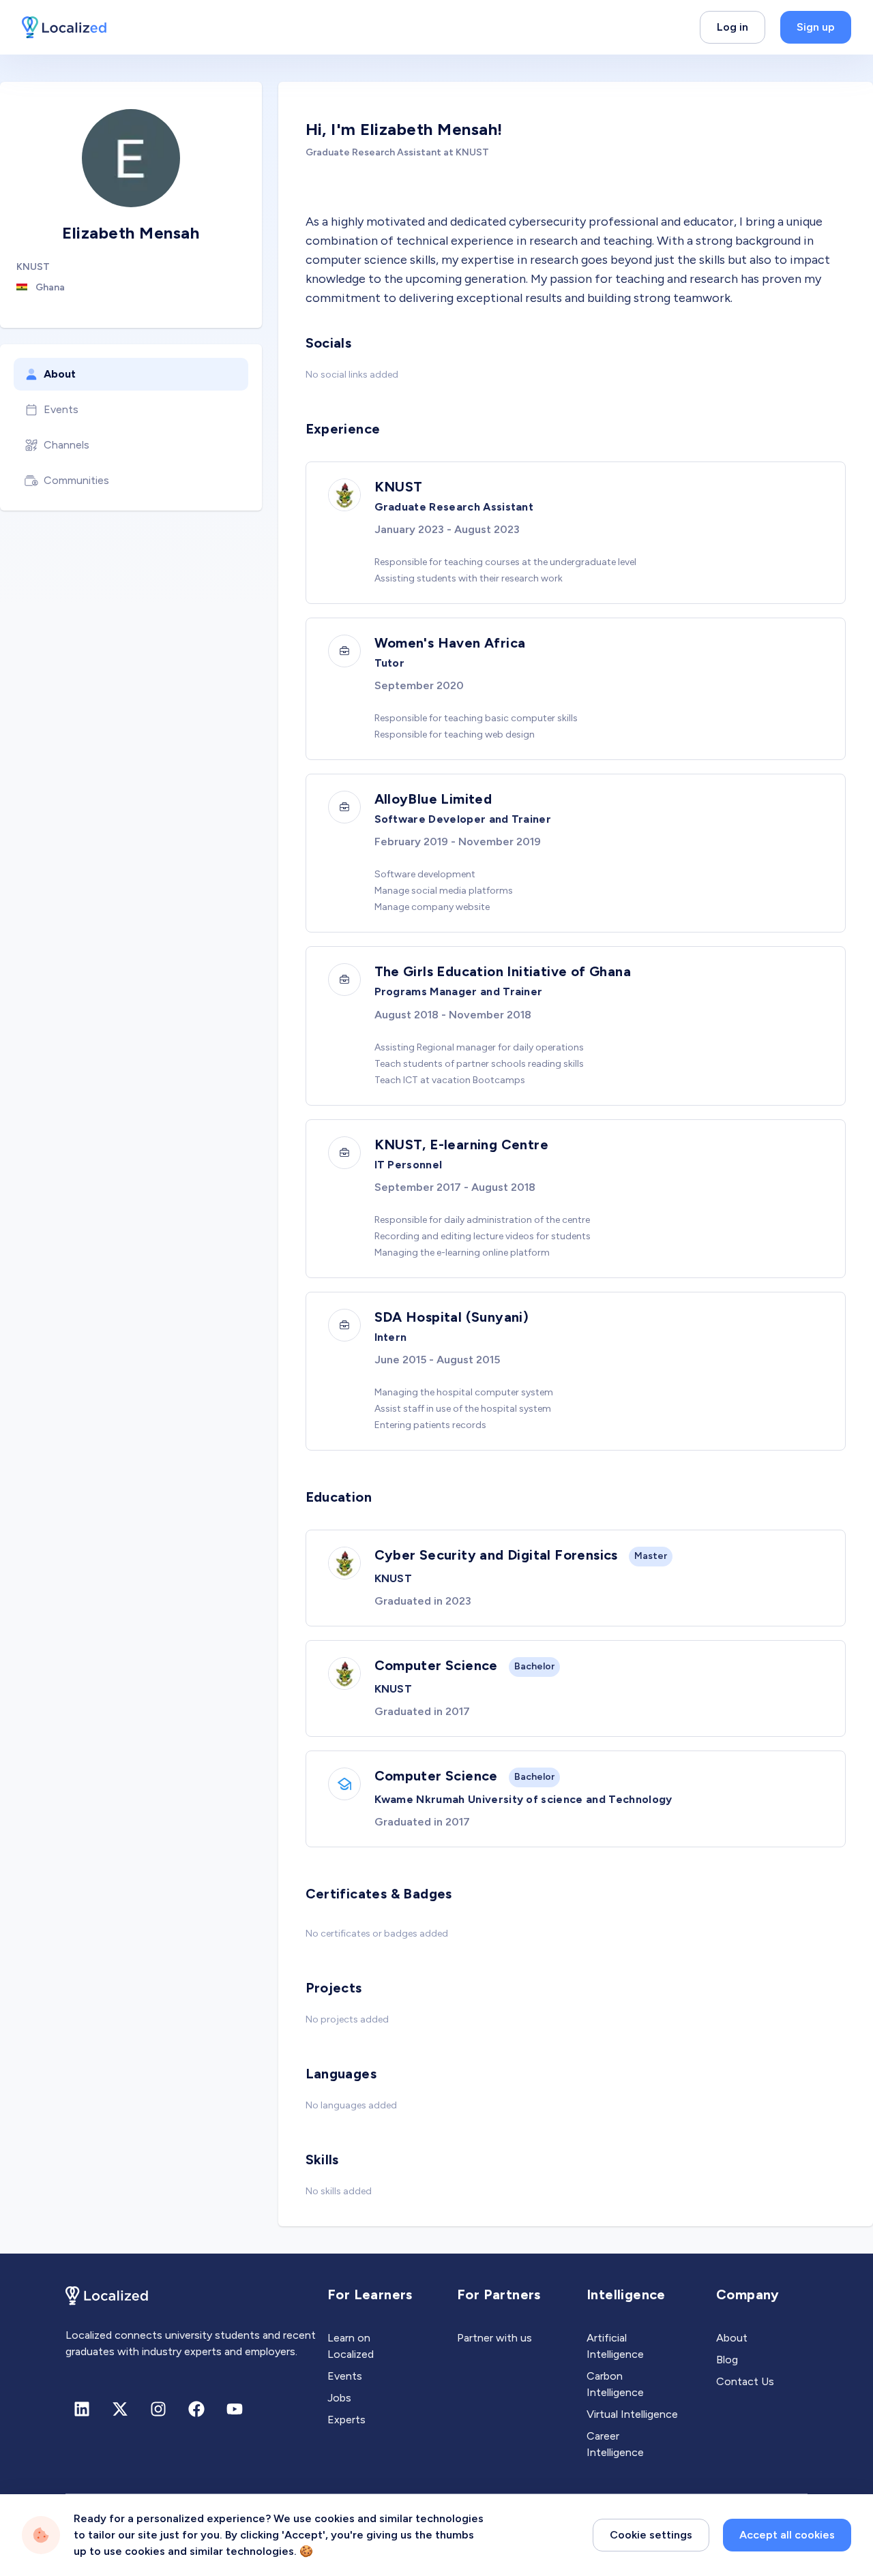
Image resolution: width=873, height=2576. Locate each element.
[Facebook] (196, 2409)
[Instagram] (158, 2409)
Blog (727, 2360)
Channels (66, 445)
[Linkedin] (82, 2409)
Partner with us (494, 2338)
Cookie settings (651, 2535)
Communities (76, 480)
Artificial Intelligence (615, 2346)
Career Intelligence (615, 2444)
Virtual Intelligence (632, 2414)
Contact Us (745, 2381)
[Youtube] (235, 2409)
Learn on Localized (351, 2346)
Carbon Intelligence (615, 2384)
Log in (733, 27)
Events (61, 409)
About (60, 374)
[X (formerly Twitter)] (120, 2409)
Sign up (816, 27)
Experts (346, 2420)
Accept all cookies (787, 2535)
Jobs (339, 2398)
